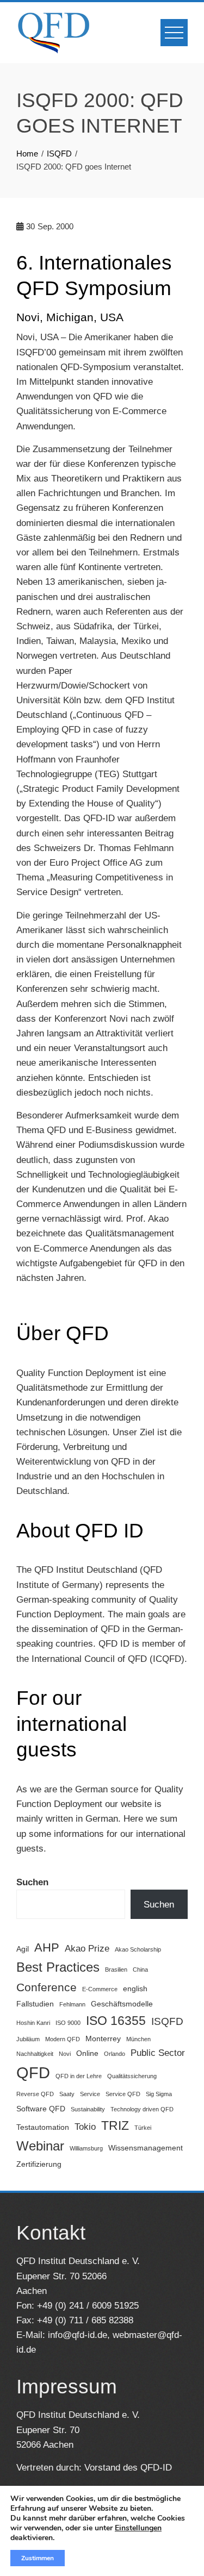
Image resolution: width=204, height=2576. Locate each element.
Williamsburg (86, 2148)
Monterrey (103, 2039)
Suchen (32, 1882)
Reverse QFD (35, 2094)
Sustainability (88, 2109)
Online (87, 2053)
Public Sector (158, 2053)
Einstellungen (138, 2528)
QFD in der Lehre (79, 2076)
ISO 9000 (68, 2023)
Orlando (115, 2054)
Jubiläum (28, 2039)
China (140, 1969)
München (138, 2039)
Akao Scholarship (138, 1949)
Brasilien (116, 1969)
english (135, 1989)
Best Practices (58, 1967)
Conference (47, 1987)
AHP (47, 1947)
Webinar (40, 2146)
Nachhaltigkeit (35, 2054)
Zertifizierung (39, 2164)
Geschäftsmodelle (122, 2004)
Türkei (143, 2128)
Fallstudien (35, 2004)
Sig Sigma (159, 2094)
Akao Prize (87, 1949)
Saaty (67, 2094)
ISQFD (167, 2021)
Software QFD (41, 2109)
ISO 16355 (116, 2021)
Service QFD (123, 2094)
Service (90, 2094)
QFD (33, 2072)
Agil (23, 1949)
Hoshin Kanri (33, 2023)
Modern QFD (63, 2039)
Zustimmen (38, 2558)
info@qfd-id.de (78, 2335)
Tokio (85, 2127)
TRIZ (115, 2125)
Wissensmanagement (146, 2148)
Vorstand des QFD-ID (128, 2468)
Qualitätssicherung (132, 2076)
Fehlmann (72, 2004)
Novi (65, 2054)
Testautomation (43, 2127)
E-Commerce (100, 1989)
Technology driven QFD (142, 2109)
